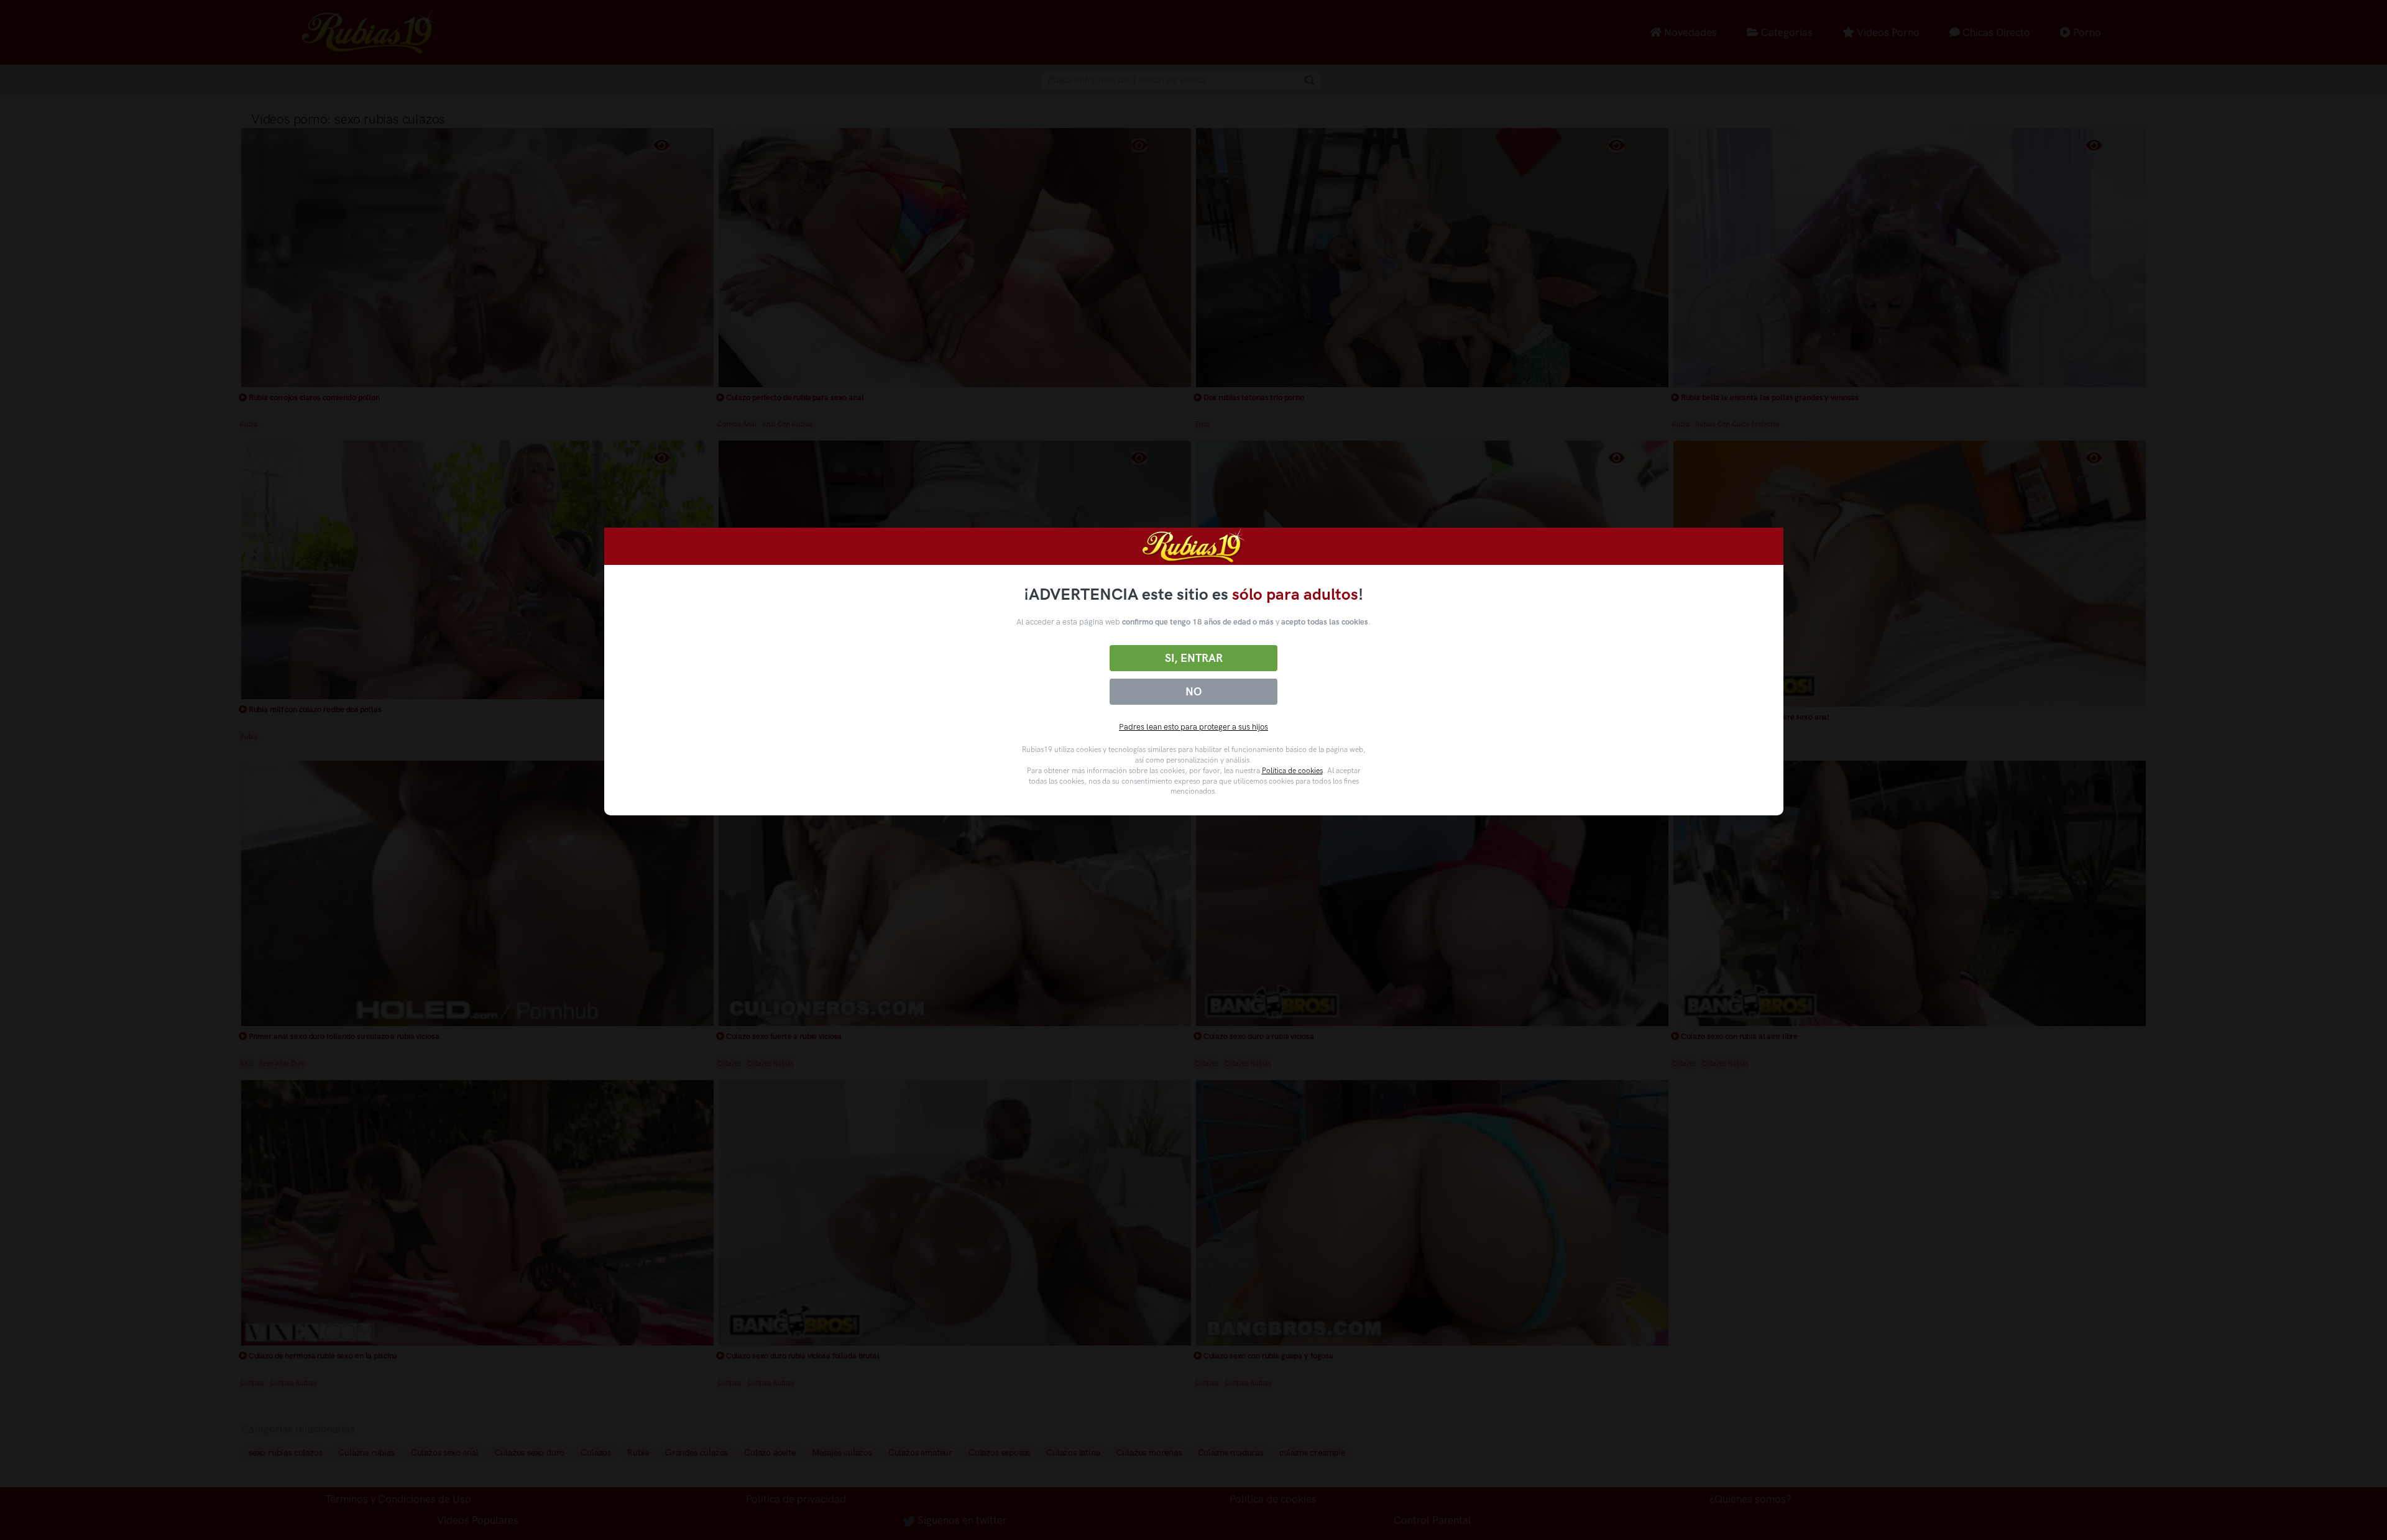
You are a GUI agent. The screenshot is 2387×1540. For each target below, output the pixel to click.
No (1193, 692)
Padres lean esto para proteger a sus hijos (1193, 727)
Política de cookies (1292, 771)
